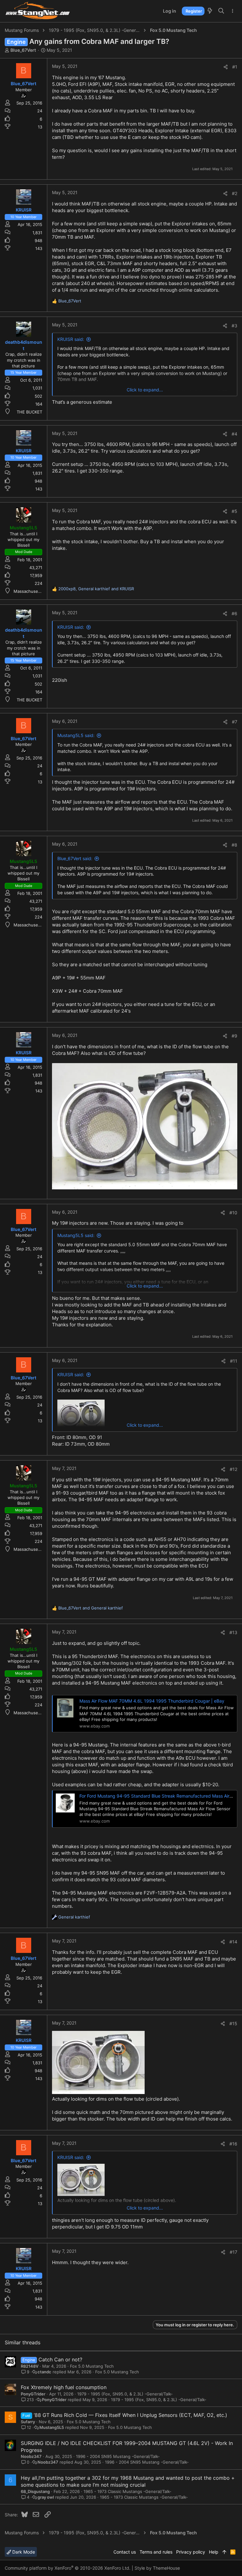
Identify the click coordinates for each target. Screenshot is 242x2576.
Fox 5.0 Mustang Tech (92, 2366)
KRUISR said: (71, 339)
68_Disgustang (35, 2491)
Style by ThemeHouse (157, 2568)
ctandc (44, 2372)
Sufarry (28, 2422)
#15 (233, 2023)
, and (96, 589)
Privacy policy (191, 2552)
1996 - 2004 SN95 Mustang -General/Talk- (118, 2456)
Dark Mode (23, 2552)
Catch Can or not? (60, 2359)
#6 (234, 613)
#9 (234, 1036)
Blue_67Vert (23, 50)
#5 (234, 511)
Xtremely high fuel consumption (69, 2387)
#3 (234, 326)
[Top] (224, 2552)
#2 (235, 193)
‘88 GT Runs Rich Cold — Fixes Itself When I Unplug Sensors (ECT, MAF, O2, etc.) (130, 2415)
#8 (234, 845)
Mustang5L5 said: (76, 735)
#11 (234, 1361)
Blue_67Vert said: (75, 858)
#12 (233, 1469)
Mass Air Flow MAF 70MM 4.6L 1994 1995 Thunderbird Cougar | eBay (152, 1701)
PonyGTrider (33, 2394)
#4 (234, 434)
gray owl (46, 2497)
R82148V (30, 2366)
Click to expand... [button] (145, 390)
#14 (233, 1942)
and (91, 1608)
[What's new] (210, 11)
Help (214, 2552)
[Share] (226, 67)
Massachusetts (29, 591)
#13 (233, 1632)
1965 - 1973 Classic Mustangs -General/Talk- (127, 2491)
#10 (233, 1213)
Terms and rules (156, 2552)
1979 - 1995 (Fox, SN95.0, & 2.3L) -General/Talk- (125, 2394)
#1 (235, 67)
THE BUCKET (29, 412)
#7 (235, 722)
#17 (233, 2252)
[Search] (221, 11)
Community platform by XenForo (68, 2568)
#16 (233, 2144)
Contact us (125, 2552)
